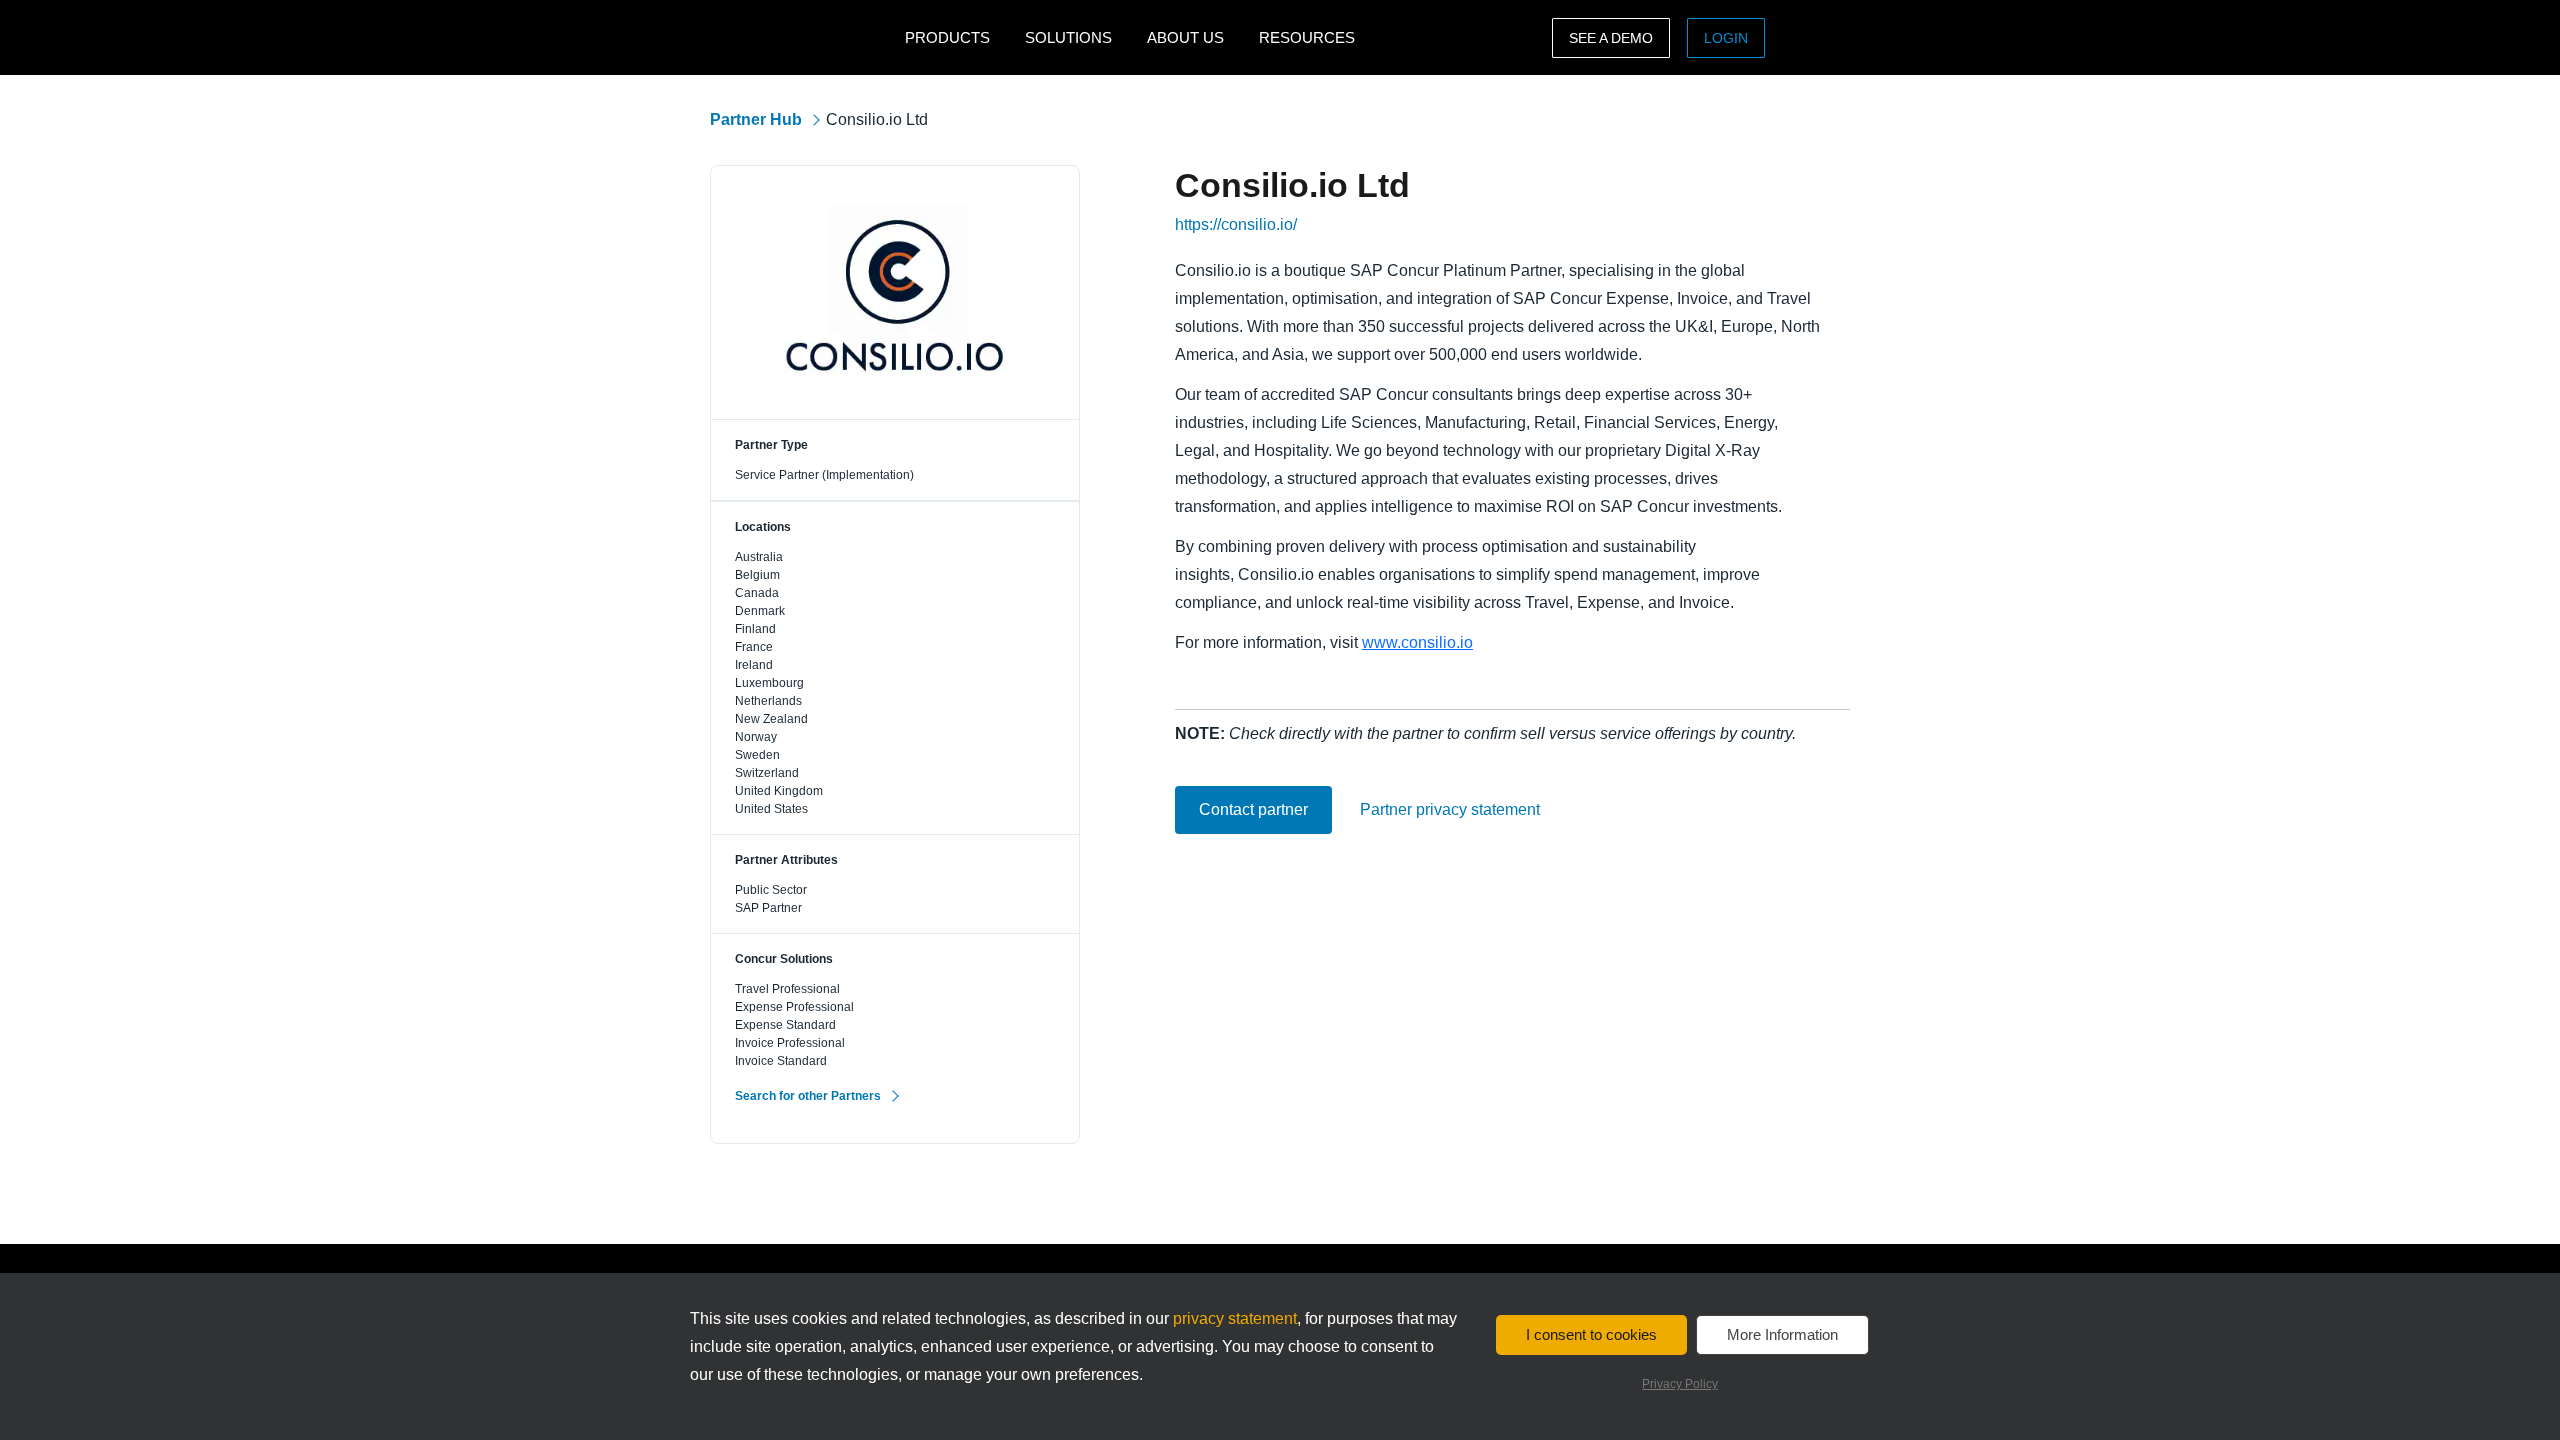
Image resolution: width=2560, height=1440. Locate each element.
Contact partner (1253, 809)
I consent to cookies (1591, 1334)
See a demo (1611, 38)
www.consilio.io (1417, 642)
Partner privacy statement (1450, 810)
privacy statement (1235, 1318)
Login (1726, 38)
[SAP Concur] (802, 37)
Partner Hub (756, 119)
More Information (1782, 1334)
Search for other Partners (808, 1096)
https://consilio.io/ (1236, 225)
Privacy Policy (1680, 1384)
